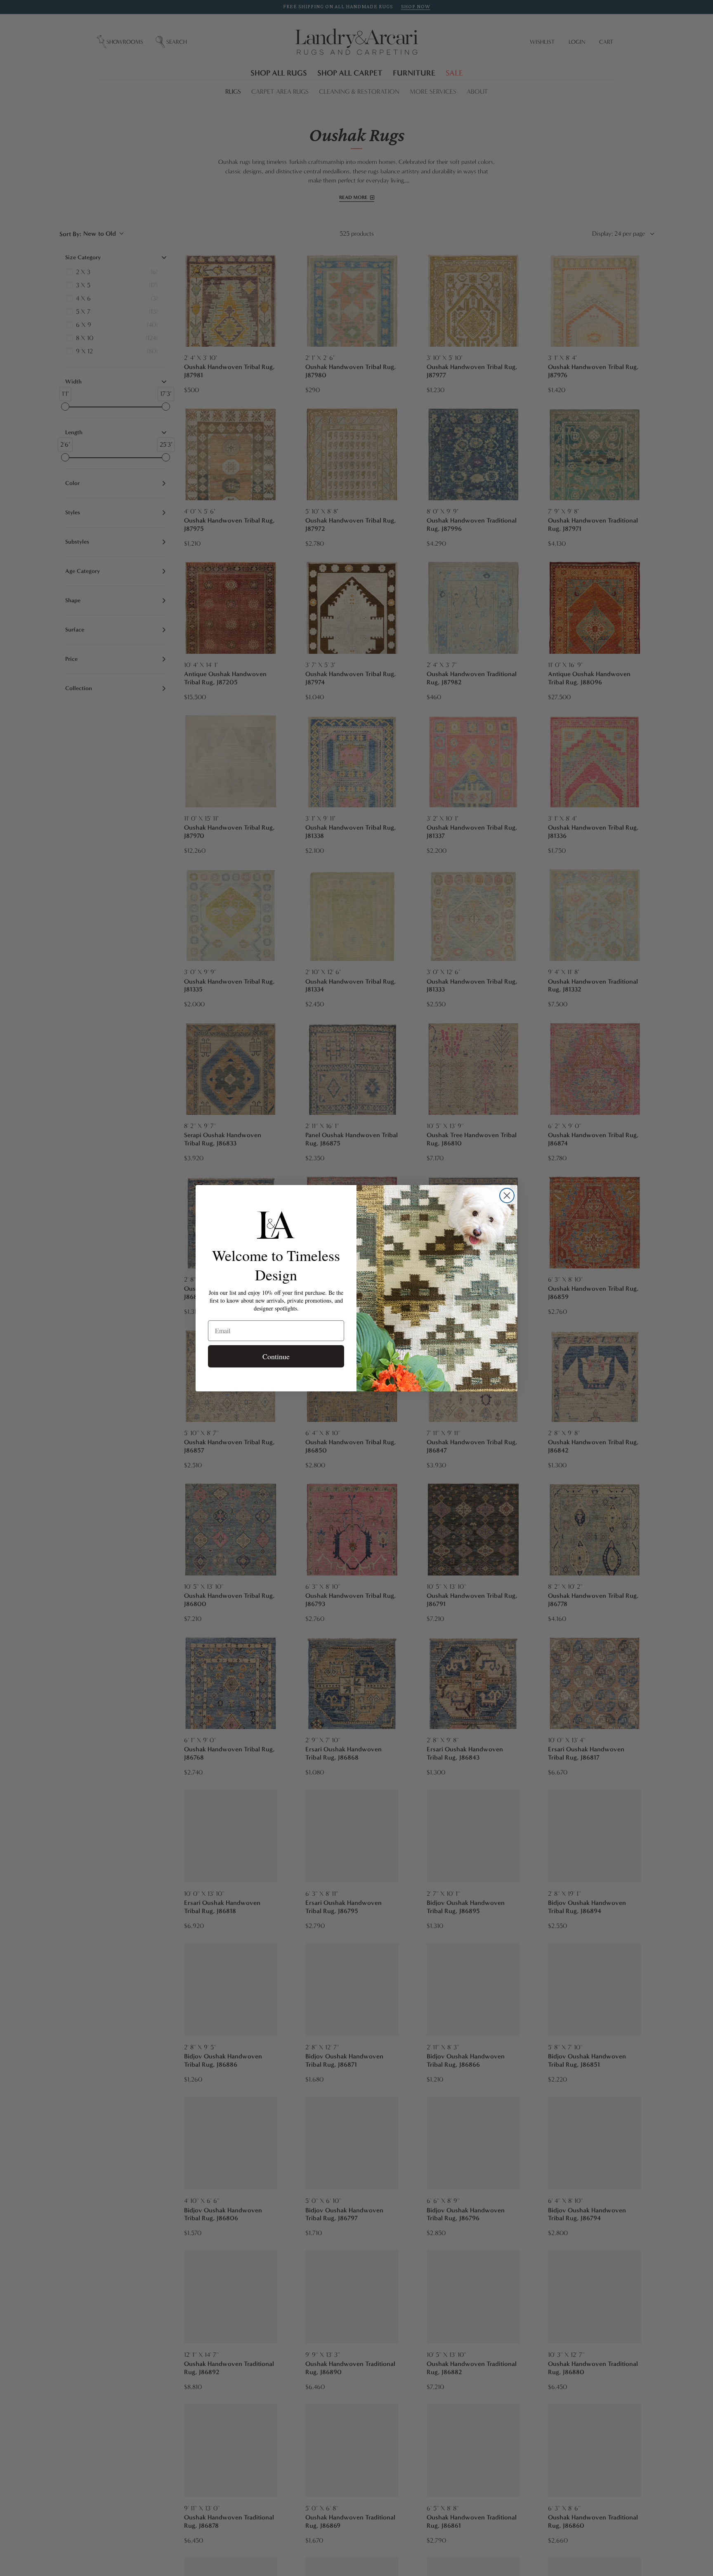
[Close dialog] (507, 1196)
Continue (276, 1356)
